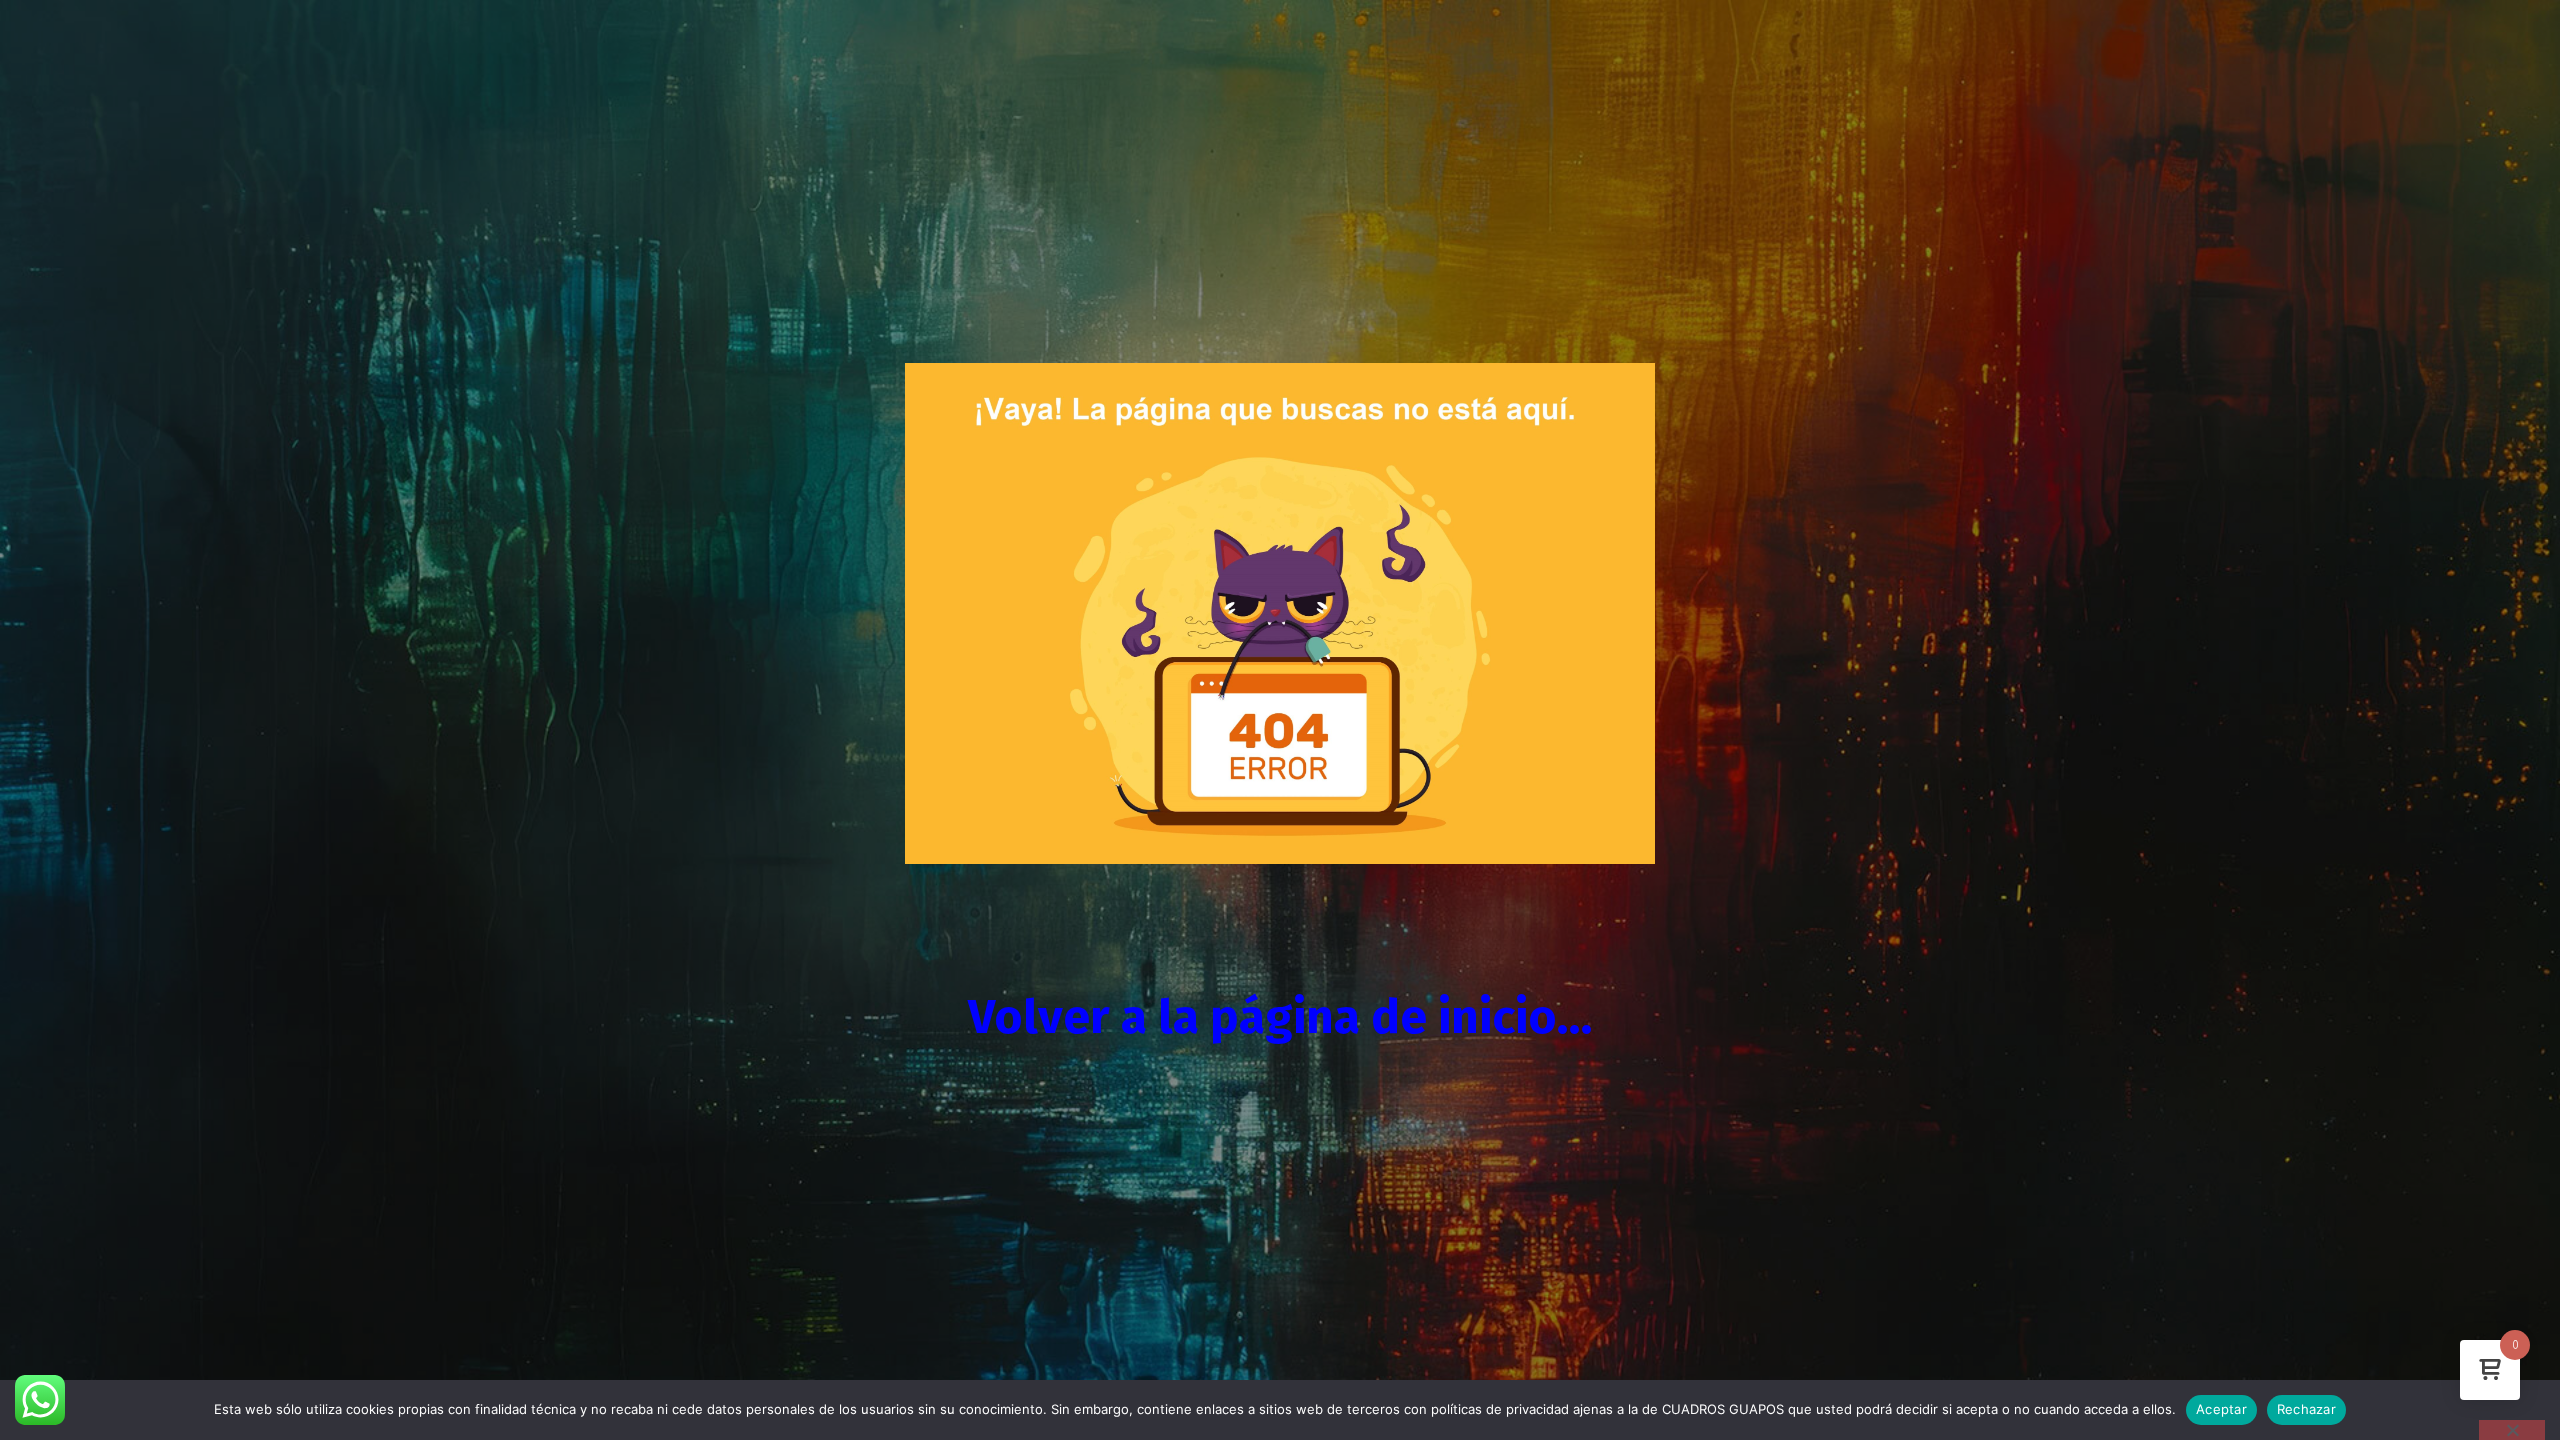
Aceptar (2221, 1409)
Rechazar (2306, 1409)
